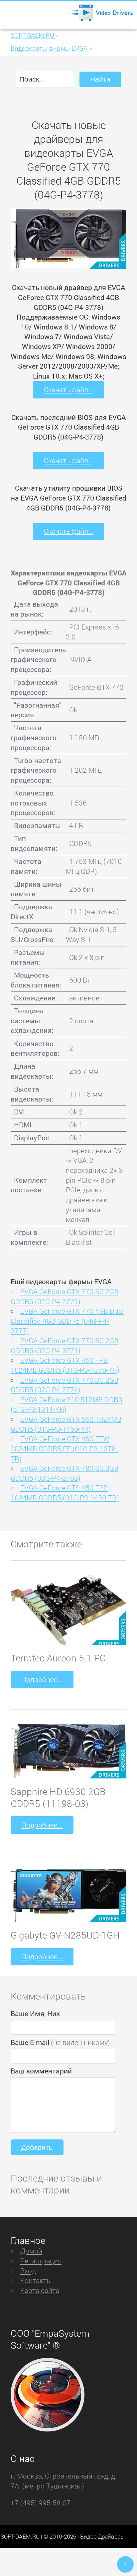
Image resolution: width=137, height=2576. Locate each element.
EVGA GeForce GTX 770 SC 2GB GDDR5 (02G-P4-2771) (65, 1296)
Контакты (36, 2280)
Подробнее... (42, 1679)
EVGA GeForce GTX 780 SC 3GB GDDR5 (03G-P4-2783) (65, 1473)
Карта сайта (40, 2290)
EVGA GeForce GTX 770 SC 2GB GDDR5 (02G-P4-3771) (65, 1346)
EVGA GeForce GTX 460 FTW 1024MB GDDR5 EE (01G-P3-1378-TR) (64, 1448)
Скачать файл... (68, 389)
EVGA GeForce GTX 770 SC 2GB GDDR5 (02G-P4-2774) (65, 1385)
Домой (31, 2251)
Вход (28, 2271)
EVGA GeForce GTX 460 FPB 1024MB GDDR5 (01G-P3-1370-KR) (65, 1365)
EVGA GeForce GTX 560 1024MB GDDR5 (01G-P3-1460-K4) (66, 1424)
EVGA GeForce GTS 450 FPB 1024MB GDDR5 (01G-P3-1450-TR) (65, 1493)
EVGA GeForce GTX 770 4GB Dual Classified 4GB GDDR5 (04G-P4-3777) (67, 1321)
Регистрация (41, 2261)
